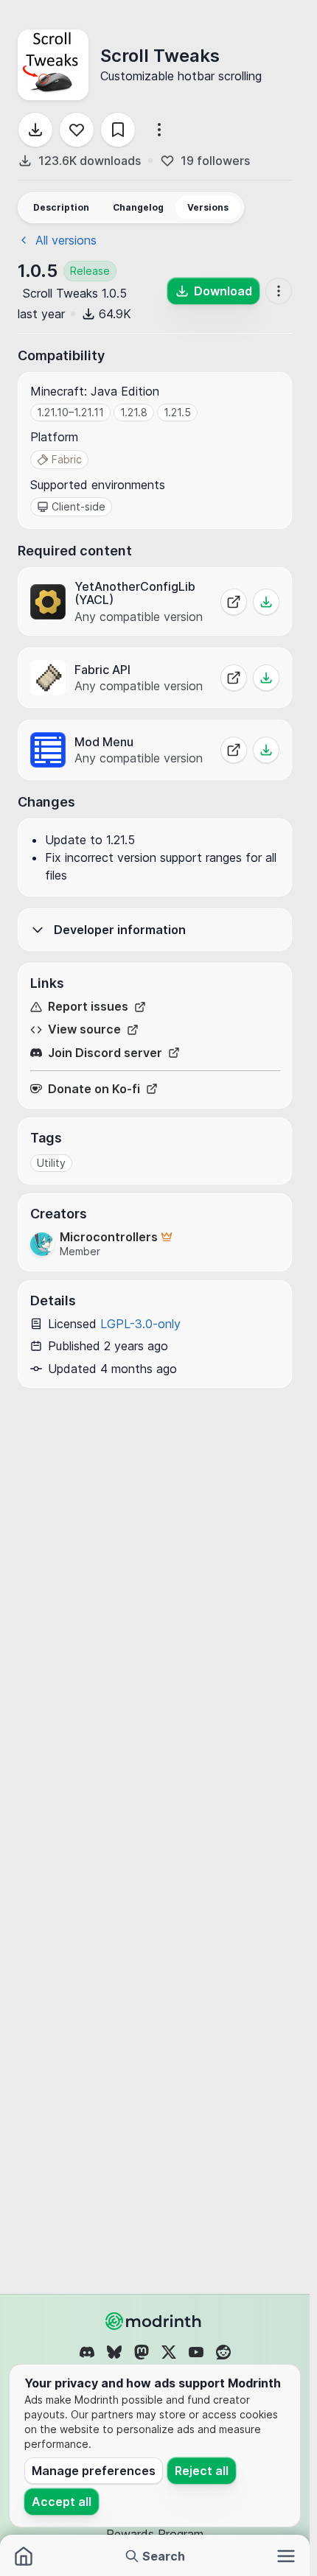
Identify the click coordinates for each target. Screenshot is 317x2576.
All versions (66, 240)
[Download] (35, 130)
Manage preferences (94, 2471)
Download (223, 291)
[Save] (118, 130)
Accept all (62, 2502)
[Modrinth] (155, 2321)
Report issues (88, 1007)
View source (84, 1029)
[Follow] (77, 130)
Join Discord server (105, 1053)
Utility (51, 1163)
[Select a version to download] (266, 602)
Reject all (202, 2471)
